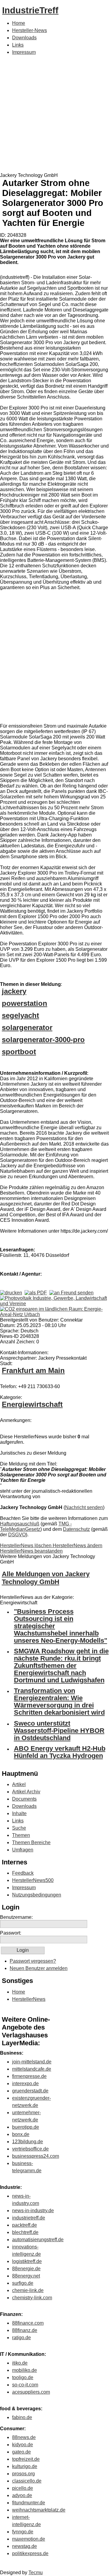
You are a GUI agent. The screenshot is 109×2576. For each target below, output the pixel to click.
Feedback (23, 1873)
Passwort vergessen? (33, 1961)
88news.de (24, 2437)
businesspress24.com (36, 2156)
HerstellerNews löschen (26, 1546)
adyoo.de (22, 2495)
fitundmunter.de (29, 2503)
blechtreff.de (25, 2232)
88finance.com (28, 2323)
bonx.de (21, 2134)
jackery (14, 991)
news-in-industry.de (33, 2211)
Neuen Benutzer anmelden (39, 1968)
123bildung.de (28, 2142)
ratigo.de (21, 2338)
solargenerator (27, 1027)
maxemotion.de (29, 2539)
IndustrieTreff (30, 10)
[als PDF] (36, 1293)
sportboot (19, 1052)
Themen (21, 1835)
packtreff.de (25, 2225)
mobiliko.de (25, 2370)
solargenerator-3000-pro (43, 1040)
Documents (24, 1799)
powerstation (25, 1003)
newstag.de (25, 2546)
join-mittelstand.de (32, 2062)
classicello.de (27, 2481)
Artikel (19, 1784)
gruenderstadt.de (30, 2091)
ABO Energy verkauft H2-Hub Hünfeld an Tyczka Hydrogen (60, 1752)
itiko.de (20, 2363)
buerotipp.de (26, 2127)
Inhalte (19, 1813)
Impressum (24, 52)
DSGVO (17, 1535)
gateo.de (21, 2452)
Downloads (24, 38)
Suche (19, 1828)
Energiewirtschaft (32, 1404)
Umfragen (23, 1850)
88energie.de (26, 2269)
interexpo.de (25, 2084)
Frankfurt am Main (33, 1370)
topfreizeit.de (26, 2459)
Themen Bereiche (31, 1842)
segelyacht (20, 1015)
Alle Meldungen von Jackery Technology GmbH (46, 1578)
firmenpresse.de (29, 2076)
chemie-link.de (28, 2290)
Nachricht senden (84, 1507)
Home (19, 23)
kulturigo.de (25, 2466)
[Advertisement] (54, 115)
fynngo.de (23, 2532)
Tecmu (36, 2573)
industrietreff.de (29, 2218)
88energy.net (26, 2276)
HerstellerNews (29, 1999)
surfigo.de (23, 2283)
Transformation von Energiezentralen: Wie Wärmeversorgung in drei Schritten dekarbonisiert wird (59, 1702)
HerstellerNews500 (33, 1880)
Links (18, 45)
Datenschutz (76, 1529)
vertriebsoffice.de (30, 2149)
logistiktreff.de (27, 2261)
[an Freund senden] (71, 1293)
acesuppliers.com (31, 2392)
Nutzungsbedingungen (37, 1895)
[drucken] (11, 1293)
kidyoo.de (23, 2445)
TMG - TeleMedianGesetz (36, 1526)
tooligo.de (23, 2377)
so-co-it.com (25, 2385)
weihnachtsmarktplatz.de (39, 2510)
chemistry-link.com (32, 2298)
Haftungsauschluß (20, 1524)
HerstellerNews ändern (78, 1546)
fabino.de (22, 2417)
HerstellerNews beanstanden (31, 1551)
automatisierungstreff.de (38, 2240)
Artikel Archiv (26, 1792)
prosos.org (23, 2474)
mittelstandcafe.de (32, 2069)
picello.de (23, 2488)
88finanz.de (25, 2330)
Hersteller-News (30, 30)
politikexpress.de (30, 2553)
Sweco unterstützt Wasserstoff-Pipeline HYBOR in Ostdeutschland (59, 1731)
